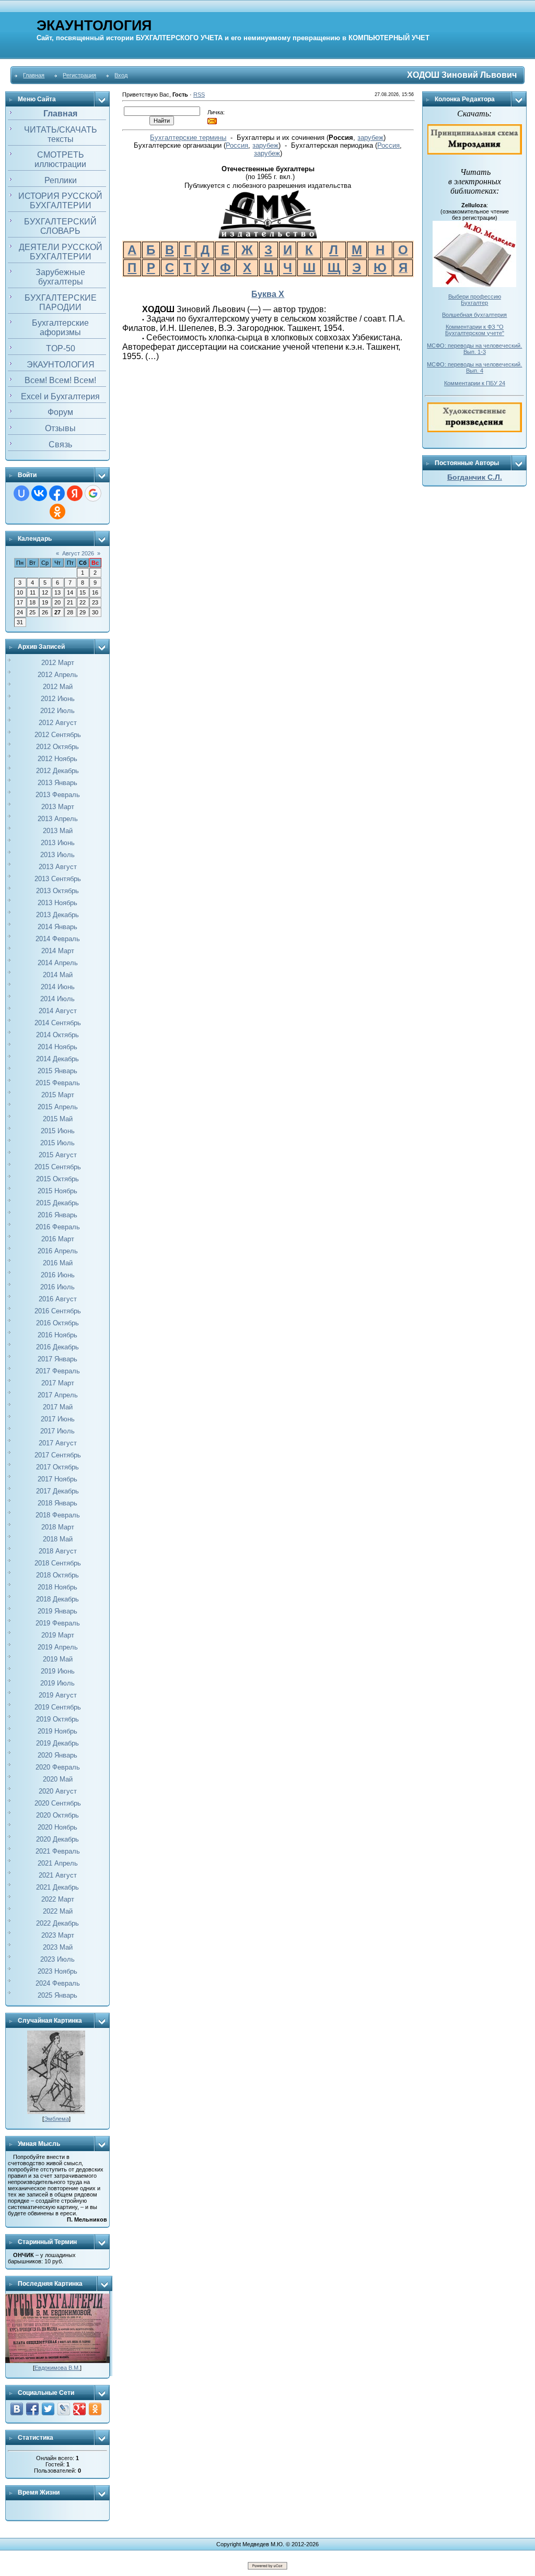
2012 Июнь (58, 699)
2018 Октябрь (57, 1575)
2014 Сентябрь (58, 1023)
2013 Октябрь (57, 891)
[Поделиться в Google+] (79, 2409)
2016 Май (58, 1263)
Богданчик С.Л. (475, 477)
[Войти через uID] (21, 493)
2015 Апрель (58, 1107)
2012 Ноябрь (57, 759)
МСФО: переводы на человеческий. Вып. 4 (474, 367)
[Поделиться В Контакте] (17, 2409)
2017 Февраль (58, 1371)
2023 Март (58, 1935)
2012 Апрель (58, 675)
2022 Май (58, 1911)
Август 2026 (78, 553)
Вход (121, 75)
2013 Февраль (58, 795)
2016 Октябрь (57, 1323)
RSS (199, 94)
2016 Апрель (58, 1251)
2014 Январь (57, 927)
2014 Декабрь (57, 1059)
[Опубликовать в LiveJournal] (64, 2409)
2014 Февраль (58, 939)
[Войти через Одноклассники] (57, 512)
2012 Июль (57, 711)
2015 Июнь (58, 1131)
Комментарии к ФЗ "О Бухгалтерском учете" (475, 330)
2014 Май (58, 975)
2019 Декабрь (57, 1743)
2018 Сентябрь (58, 1563)
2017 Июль (57, 1431)
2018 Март (58, 1527)
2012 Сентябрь (58, 735)
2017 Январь (57, 1359)
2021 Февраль (58, 1851)
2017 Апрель (58, 1395)
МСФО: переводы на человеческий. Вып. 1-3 (474, 349)
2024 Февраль (58, 1983)
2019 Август (58, 1695)
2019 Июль (57, 1683)
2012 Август (58, 723)
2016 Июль (57, 1287)
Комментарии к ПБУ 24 (475, 383)
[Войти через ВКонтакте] (39, 493)
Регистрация (79, 75)
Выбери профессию (475, 296)
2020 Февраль (58, 1767)
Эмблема (56, 2119)
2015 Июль (57, 1143)
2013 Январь (57, 783)
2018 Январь (57, 1503)
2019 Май (58, 1659)
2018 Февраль (58, 1515)
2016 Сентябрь (58, 1311)
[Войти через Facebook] (57, 493)
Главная (34, 75)
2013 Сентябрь (58, 879)
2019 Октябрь (57, 1719)
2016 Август (58, 1299)
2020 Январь (57, 1755)
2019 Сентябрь (58, 1707)
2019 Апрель (58, 1647)
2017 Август (58, 1443)
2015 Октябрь (57, 1179)
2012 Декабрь (57, 771)
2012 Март (58, 663)
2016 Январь (57, 1215)
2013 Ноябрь (57, 903)
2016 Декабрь (57, 1347)
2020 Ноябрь (57, 1827)
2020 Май (58, 1779)
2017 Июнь (58, 1419)
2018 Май (58, 1539)
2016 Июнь (58, 1275)
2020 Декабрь (57, 1839)
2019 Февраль (58, 1623)
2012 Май (58, 687)
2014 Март (58, 951)
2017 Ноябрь (57, 1479)
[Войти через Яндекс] (75, 493)
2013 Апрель (58, 819)
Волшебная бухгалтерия (474, 315)
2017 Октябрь (57, 1467)
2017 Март (58, 1383)
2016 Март (58, 1239)
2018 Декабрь (57, 1599)
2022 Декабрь (57, 1923)
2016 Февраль (58, 1227)
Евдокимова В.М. (57, 2368)
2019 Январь (57, 1611)
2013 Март (58, 807)
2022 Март (58, 1899)
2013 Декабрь (57, 915)
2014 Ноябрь (57, 1047)
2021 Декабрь (57, 1887)
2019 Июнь (58, 1671)
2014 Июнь (58, 987)
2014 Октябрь (57, 1035)
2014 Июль (57, 999)
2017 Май (58, 1407)
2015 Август (58, 1155)
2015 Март (58, 1095)
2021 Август (58, 1875)
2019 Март (58, 1635)
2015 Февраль (58, 1083)
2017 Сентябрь (58, 1455)
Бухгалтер (474, 303)
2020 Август (58, 1791)
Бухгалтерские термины (188, 138)
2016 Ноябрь (57, 1335)
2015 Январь (57, 1071)
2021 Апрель (58, 1863)
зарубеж (370, 138)
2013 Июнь (58, 843)
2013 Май (58, 831)
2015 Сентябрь (58, 1167)
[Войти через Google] (93, 493)
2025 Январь (57, 1995)
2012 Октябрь (57, 747)
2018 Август (58, 1551)
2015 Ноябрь (57, 1191)
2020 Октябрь (57, 1815)
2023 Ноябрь (57, 1971)
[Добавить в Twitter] (48, 2409)
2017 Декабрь (57, 1491)
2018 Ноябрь (57, 1587)
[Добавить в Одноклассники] (95, 2409)
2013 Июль (57, 855)
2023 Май (58, 1947)
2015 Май (58, 1119)
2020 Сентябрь (58, 1803)
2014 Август (58, 1011)
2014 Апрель (58, 963)
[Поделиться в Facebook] (32, 2409)
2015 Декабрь (57, 1203)
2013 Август (58, 867)
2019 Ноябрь (57, 1731)
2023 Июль (57, 1959)
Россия (237, 145)
